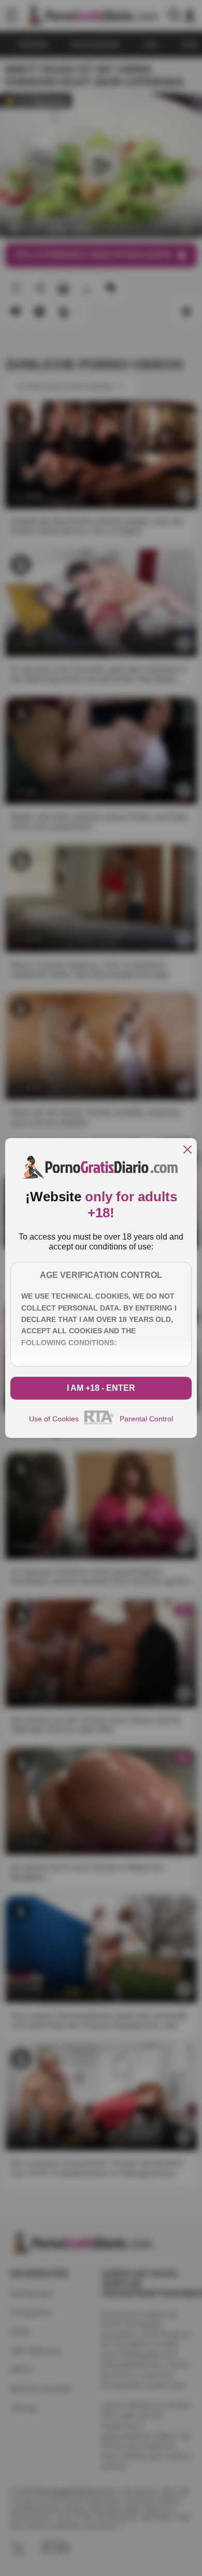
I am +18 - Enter (101, 1388)
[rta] (99, 1423)
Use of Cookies (54, 1419)
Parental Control (146, 1419)
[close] (187, 1150)
